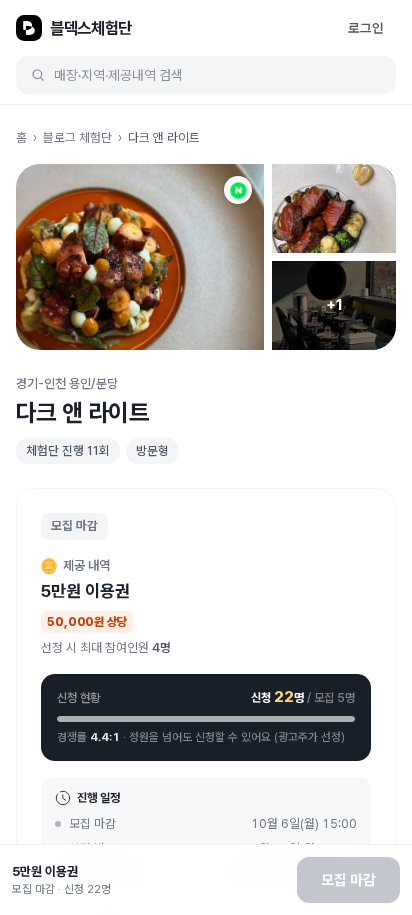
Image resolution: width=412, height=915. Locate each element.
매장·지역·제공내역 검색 (118, 75)
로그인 (366, 28)
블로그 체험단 (77, 137)
